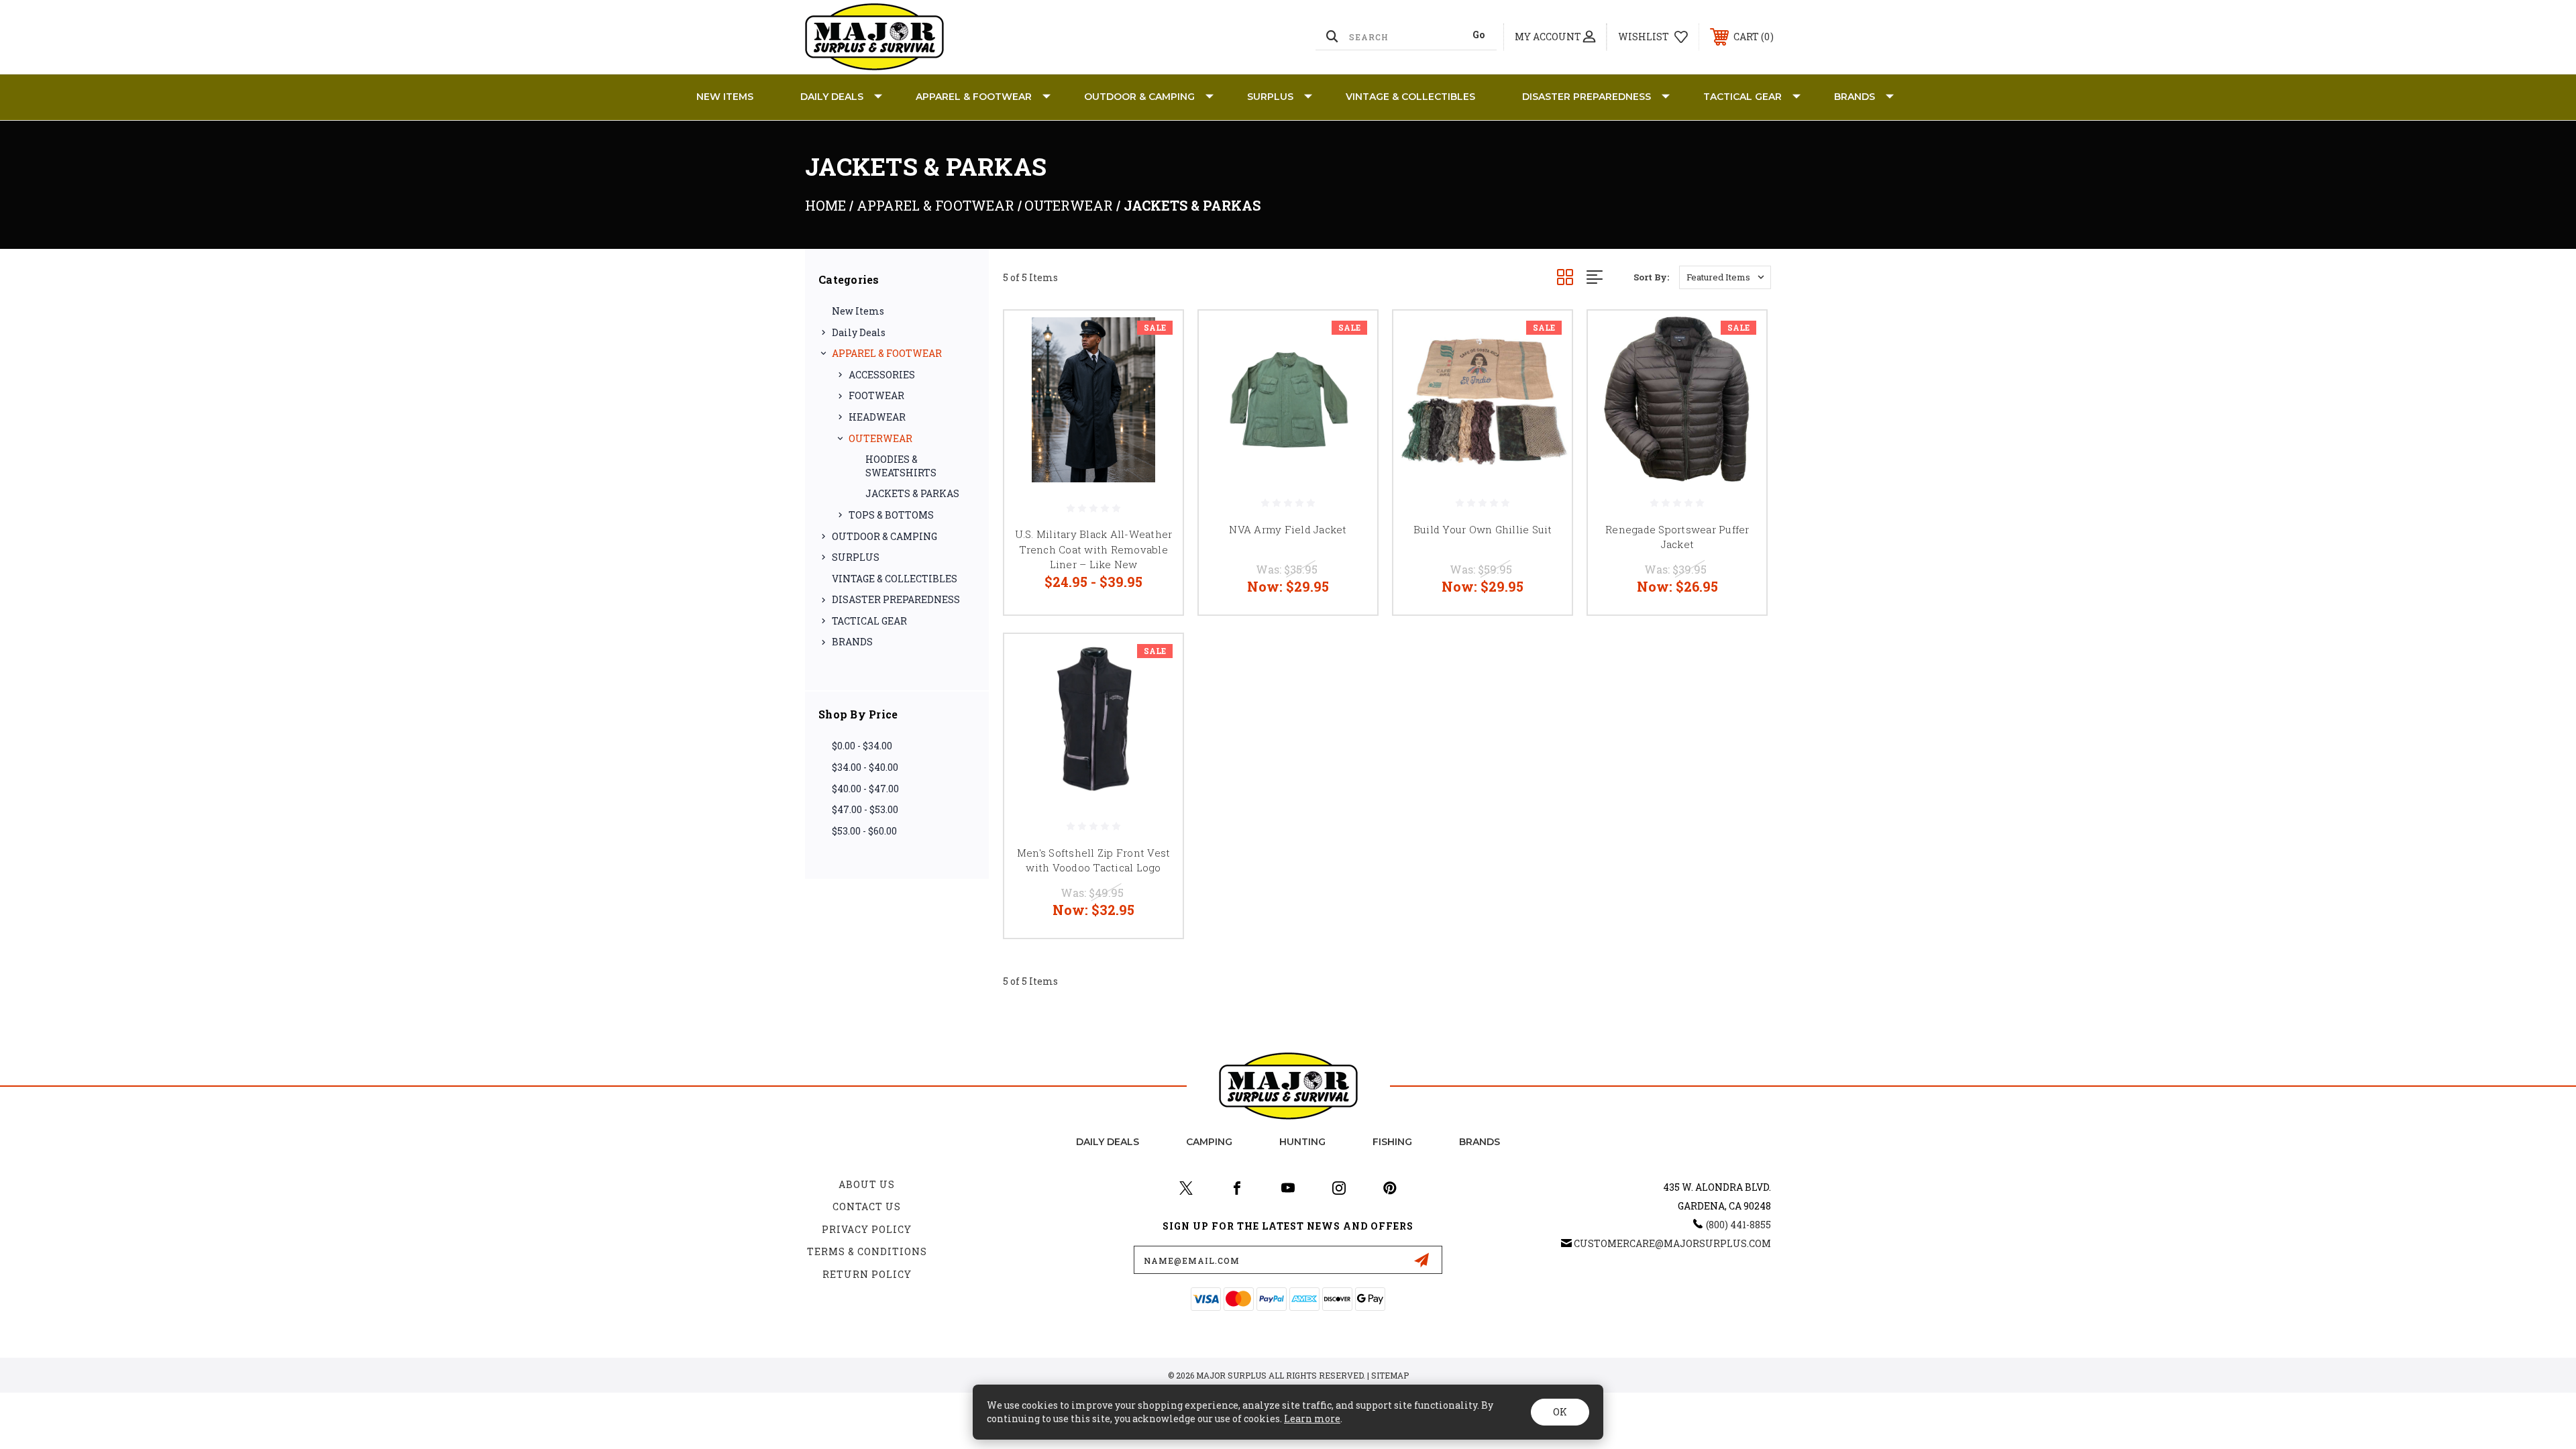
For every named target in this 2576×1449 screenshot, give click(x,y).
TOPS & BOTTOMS (891, 515)
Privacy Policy (867, 1229)
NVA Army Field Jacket (1288, 529)
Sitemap (1390, 1375)
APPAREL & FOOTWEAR (974, 97)
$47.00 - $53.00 (865, 809)
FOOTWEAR (876, 395)
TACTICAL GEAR (1742, 97)
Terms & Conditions (867, 1251)
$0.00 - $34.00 (862, 746)
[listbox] (1725, 277)
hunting (1302, 1142)
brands (1480, 1142)
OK (1560, 1412)
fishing (1392, 1142)
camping (1209, 1142)
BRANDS (1855, 97)
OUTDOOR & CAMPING (1139, 97)
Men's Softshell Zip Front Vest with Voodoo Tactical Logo (1094, 860)
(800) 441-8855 (1738, 1225)
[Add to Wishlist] (1156, 372)
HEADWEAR (877, 417)
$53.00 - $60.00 (864, 831)
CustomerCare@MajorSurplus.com (1672, 1243)
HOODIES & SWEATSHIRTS (901, 466)
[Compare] (1156, 406)
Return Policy (867, 1274)
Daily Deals (832, 97)
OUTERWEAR (880, 438)
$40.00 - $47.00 (865, 789)
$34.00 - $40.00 (865, 767)
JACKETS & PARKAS (912, 493)
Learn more (1312, 1418)
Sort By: (1651, 277)
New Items (725, 97)
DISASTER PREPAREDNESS (1587, 97)
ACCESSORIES (882, 375)
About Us (867, 1184)
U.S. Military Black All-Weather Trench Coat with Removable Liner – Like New (1094, 549)
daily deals (1108, 1142)
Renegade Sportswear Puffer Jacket (1677, 537)
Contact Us (867, 1206)
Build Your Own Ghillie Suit (1483, 529)
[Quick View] (1156, 338)
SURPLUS (1270, 97)
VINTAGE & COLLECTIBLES (1410, 97)
